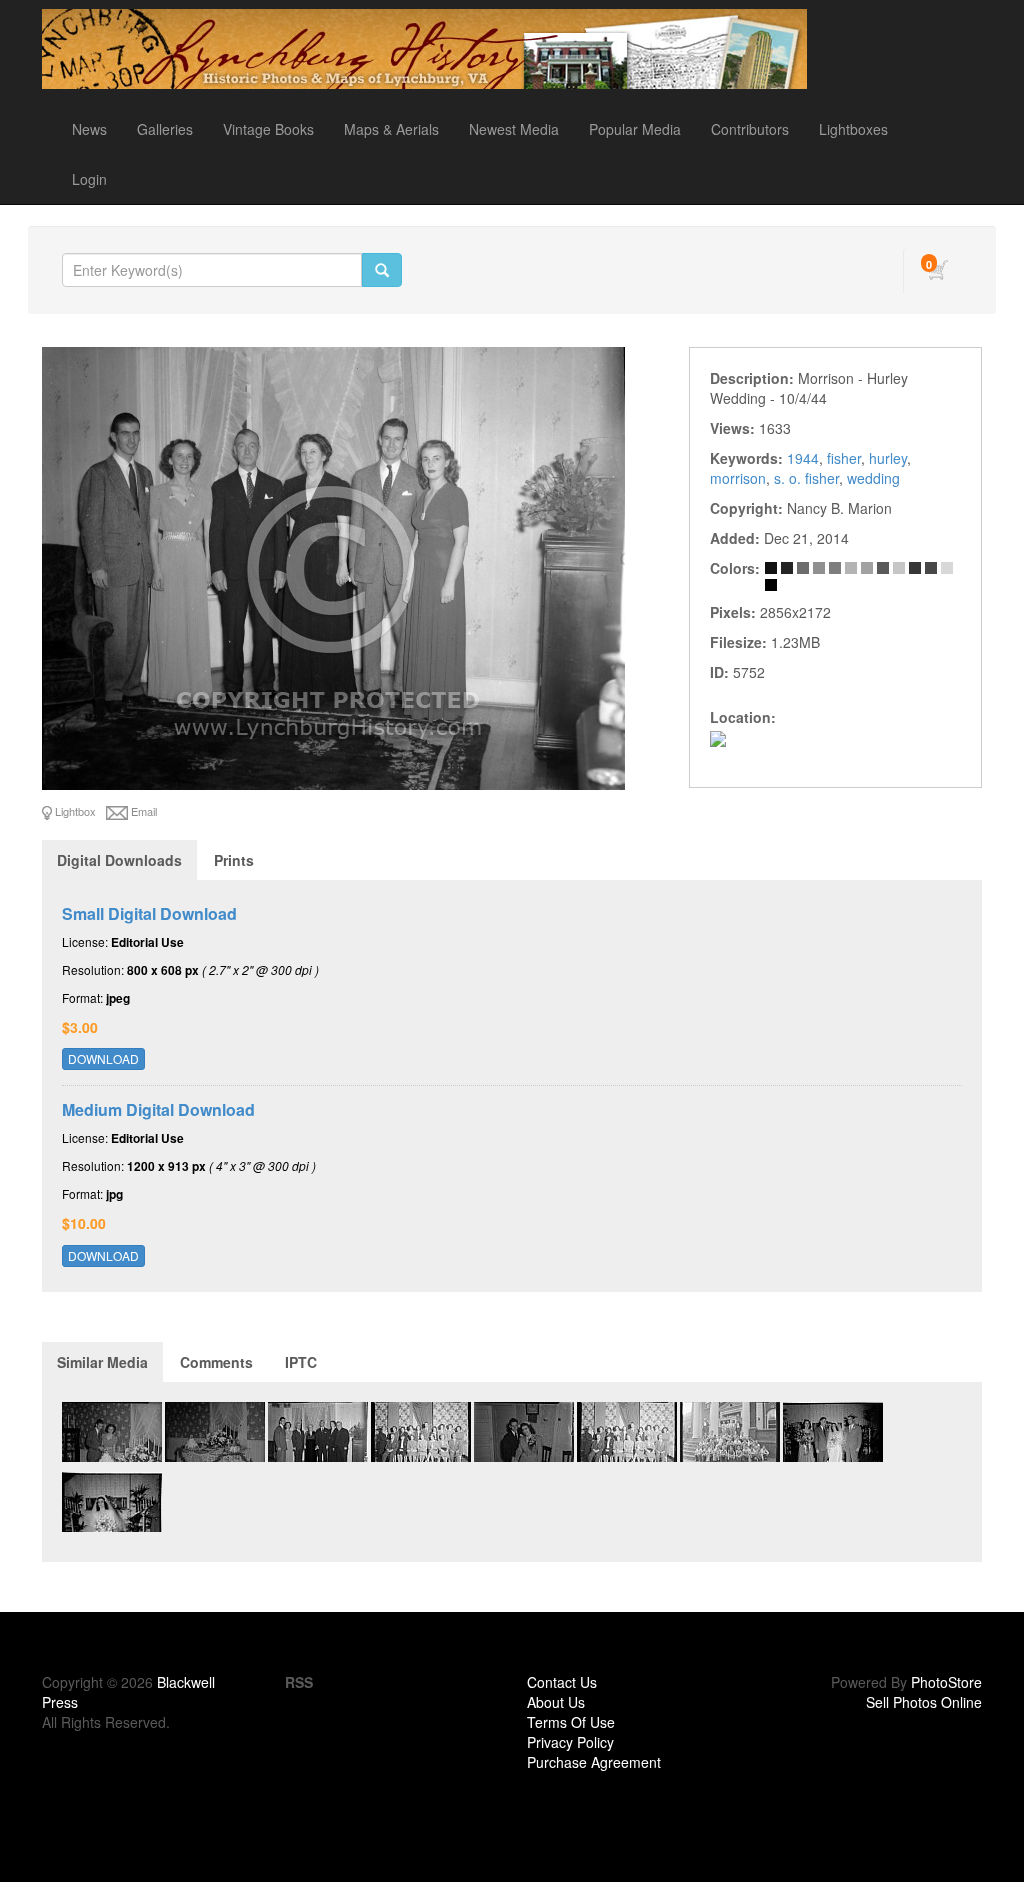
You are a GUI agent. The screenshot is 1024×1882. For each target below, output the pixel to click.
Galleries (165, 129)
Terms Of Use (571, 1722)
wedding (873, 478)
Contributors (750, 129)
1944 (803, 458)
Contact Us (562, 1682)
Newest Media (514, 129)
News (89, 129)
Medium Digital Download (158, 1109)
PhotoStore (946, 1682)
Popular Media (635, 129)
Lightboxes (853, 129)
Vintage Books (268, 129)
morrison (738, 478)
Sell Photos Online (924, 1702)
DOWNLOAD (103, 1058)
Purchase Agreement (594, 1762)
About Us (556, 1702)
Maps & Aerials (391, 129)
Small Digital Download (149, 913)
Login (89, 179)
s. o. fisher (806, 478)
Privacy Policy (570, 1742)
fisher (844, 458)
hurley (888, 458)
